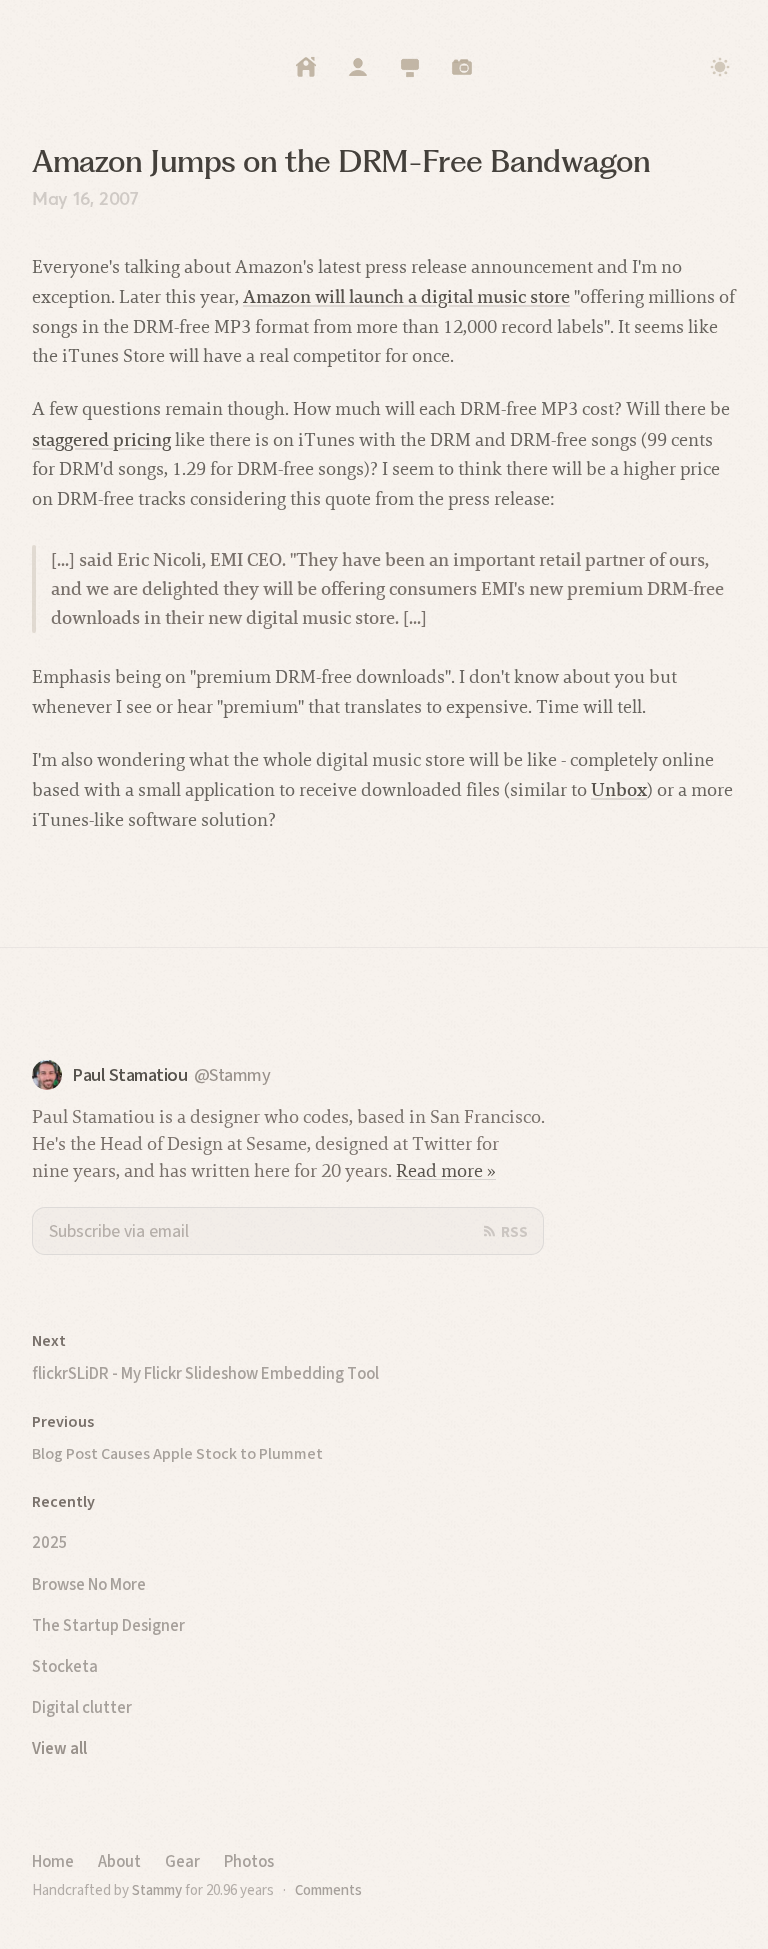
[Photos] (462, 67)
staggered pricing (101, 439)
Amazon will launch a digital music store (406, 296)
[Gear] (410, 67)
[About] (358, 67)
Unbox (619, 789)
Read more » (446, 1170)
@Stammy (232, 1075)
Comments (328, 1890)
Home (53, 1861)
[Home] (306, 67)
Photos (249, 1861)
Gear (182, 1861)
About (119, 1861)
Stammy (157, 1890)
